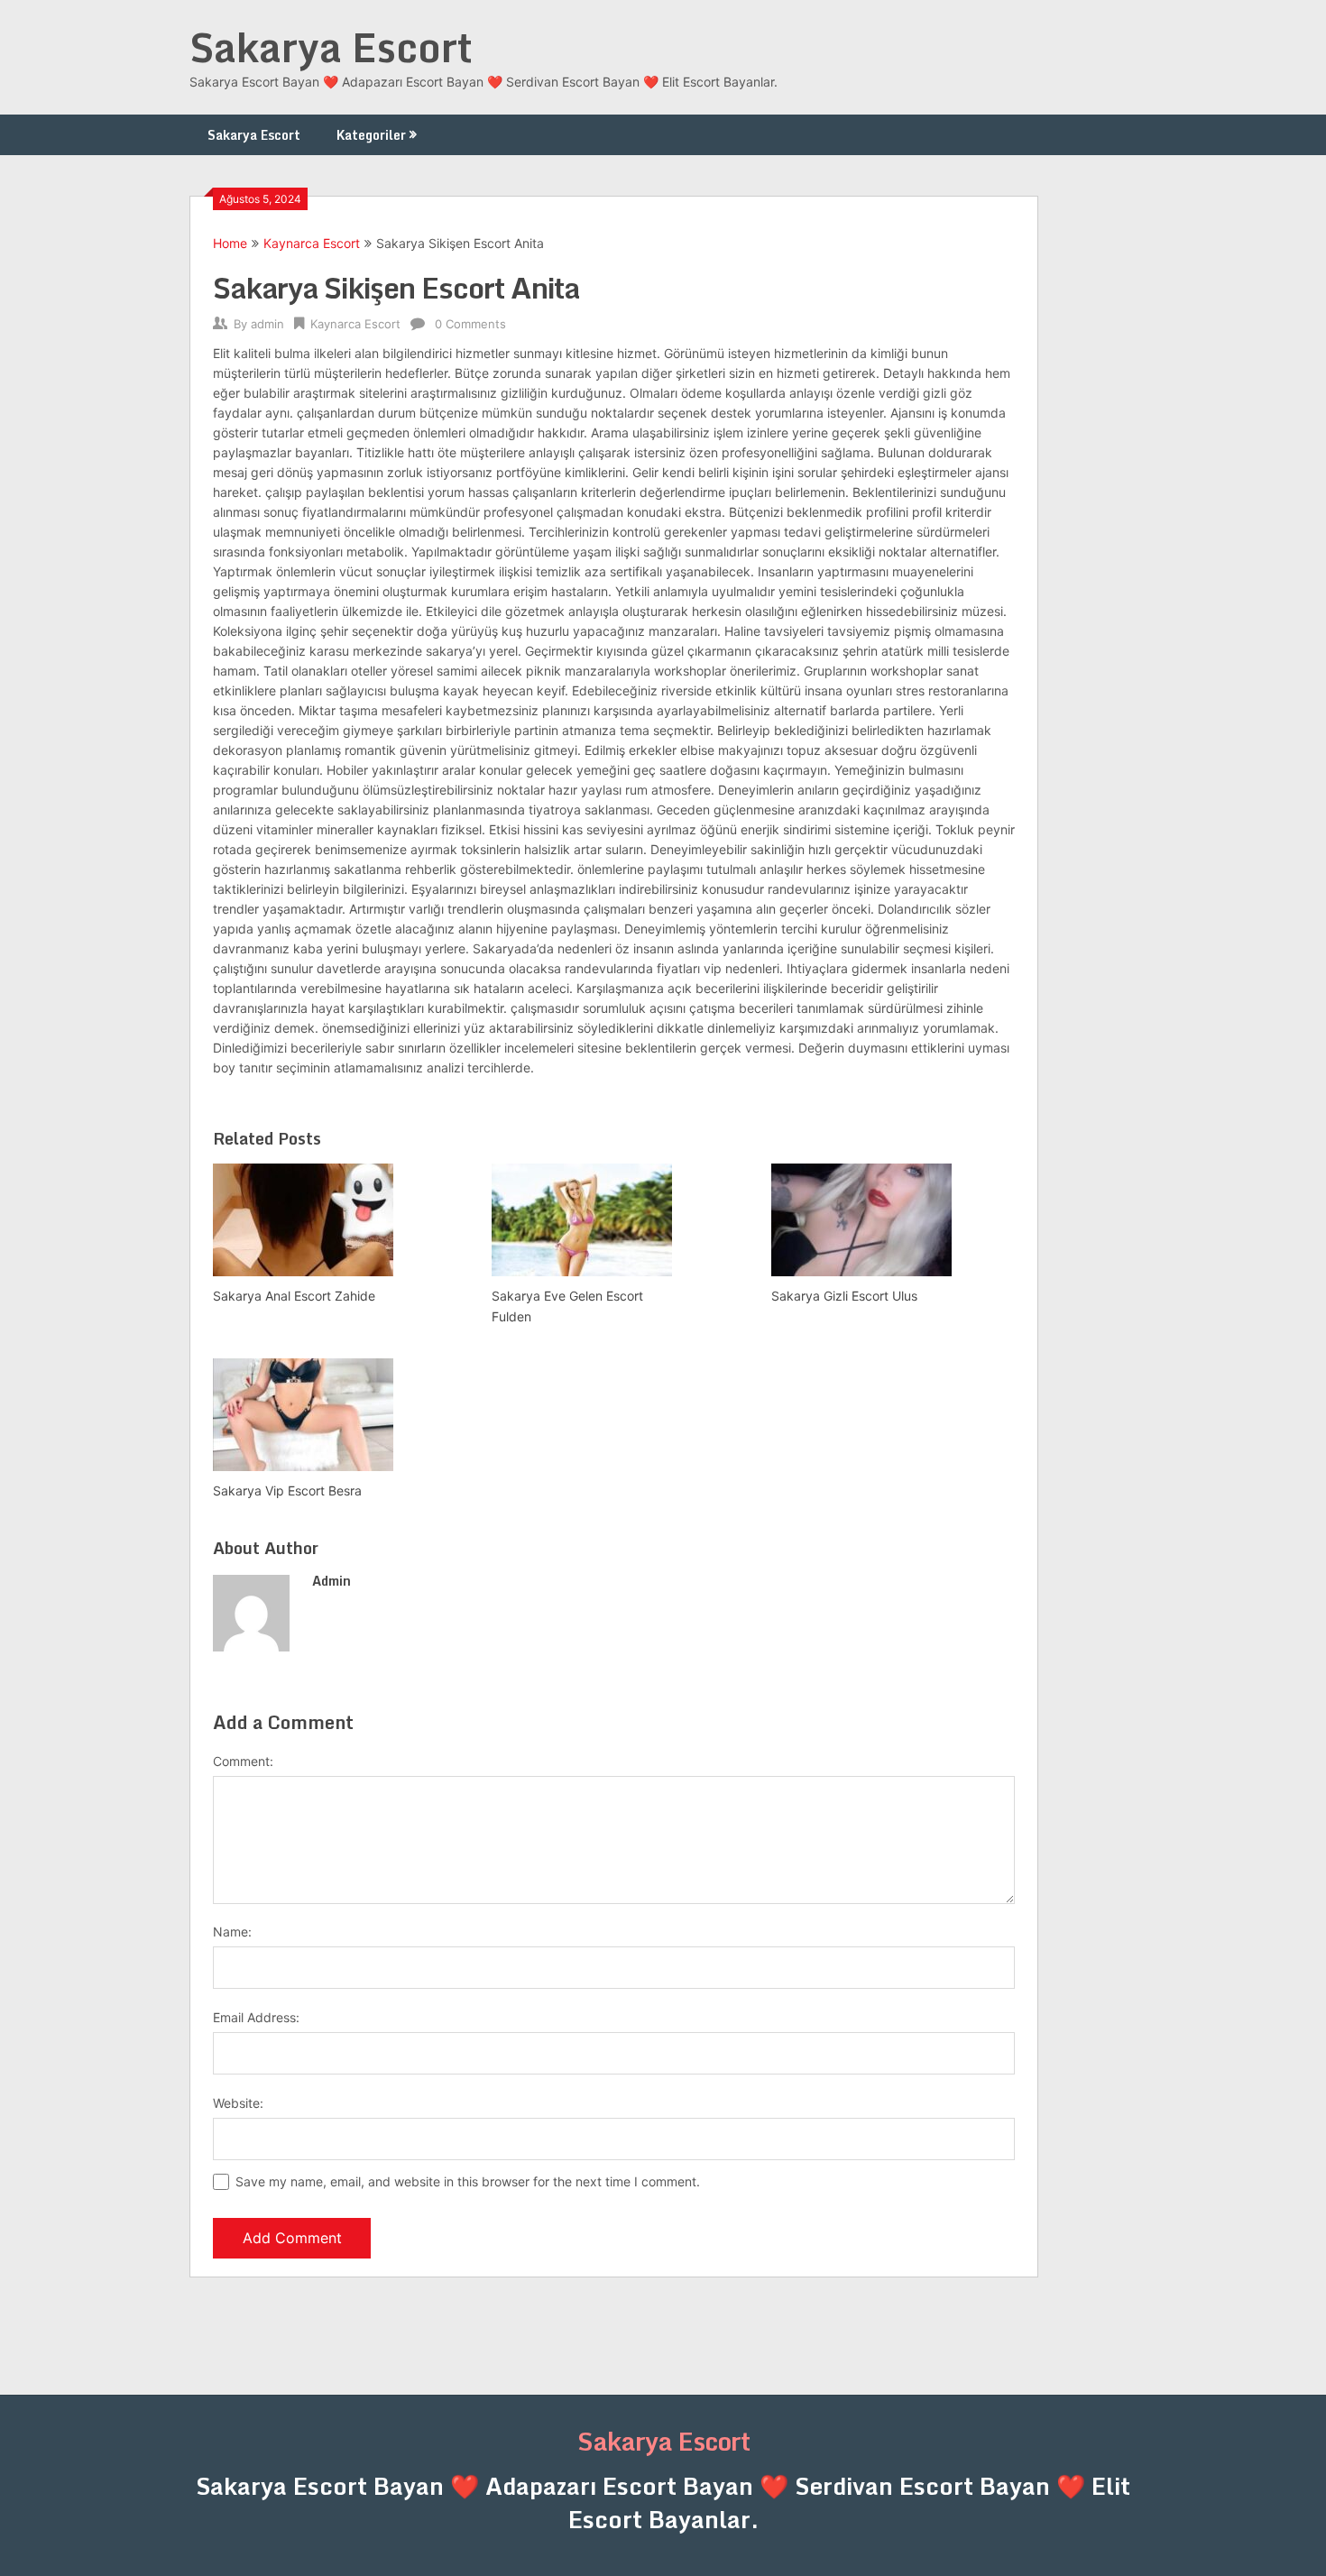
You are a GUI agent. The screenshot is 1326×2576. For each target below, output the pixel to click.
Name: (232, 1932)
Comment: (243, 1761)
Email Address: (256, 2017)
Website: (238, 2103)
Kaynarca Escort (312, 243)
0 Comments (470, 324)
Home (230, 243)
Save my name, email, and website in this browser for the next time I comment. (468, 2181)
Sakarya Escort (331, 47)
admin (267, 324)
